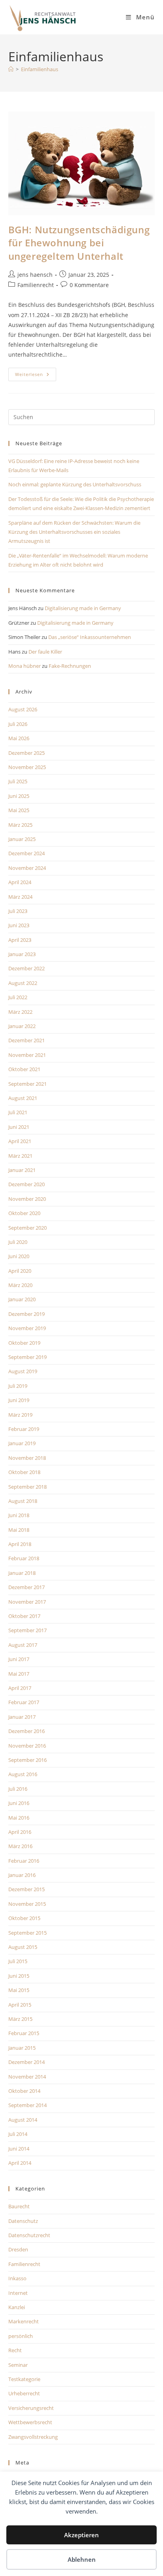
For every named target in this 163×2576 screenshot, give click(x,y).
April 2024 (20, 882)
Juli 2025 (18, 781)
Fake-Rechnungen (70, 666)
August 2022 (23, 983)
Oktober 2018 (24, 1472)
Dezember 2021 (27, 1040)
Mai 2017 (19, 1674)
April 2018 (20, 1544)
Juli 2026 (18, 724)
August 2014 (23, 2120)
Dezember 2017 (27, 1587)
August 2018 (23, 1501)
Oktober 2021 (24, 1069)
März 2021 (20, 1156)
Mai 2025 (19, 810)
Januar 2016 (22, 1875)
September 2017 (27, 1630)
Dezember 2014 (27, 2062)
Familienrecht (36, 285)
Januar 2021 (22, 1170)
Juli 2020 (18, 1242)
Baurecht (19, 2206)
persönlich (21, 2336)
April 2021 (20, 1141)
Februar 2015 (24, 2033)
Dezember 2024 (27, 853)
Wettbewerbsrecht (30, 2422)
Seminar (18, 2365)
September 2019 (27, 1357)
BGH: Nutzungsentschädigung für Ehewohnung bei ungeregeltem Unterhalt (79, 243)
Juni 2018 (19, 1515)
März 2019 (20, 1415)
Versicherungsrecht (31, 2408)
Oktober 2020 (24, 1213)
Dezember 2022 (27, 968)
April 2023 (20, 940)
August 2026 (23, 709)
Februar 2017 (24, 1702)
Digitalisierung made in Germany (83, 608)
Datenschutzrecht (29, 2235)
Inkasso (17, 2278)
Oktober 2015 (24, 1918)
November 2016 (27, 1746)
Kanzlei (17, 2307)
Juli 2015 (18, 1961)
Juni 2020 (19, 1256)
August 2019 (23, 1371)
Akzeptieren (81, 2535)
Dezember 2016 (27, 1731)
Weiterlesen (36, 376)
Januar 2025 (22, 839)
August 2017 (23, 1645)
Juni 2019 (19, 1400)
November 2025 (27, 767)
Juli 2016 (18, 1789)
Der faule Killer (45, 652)
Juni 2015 (19, 1976)
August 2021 (23, 1098)
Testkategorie (24, 2379)
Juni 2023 (19, 925)
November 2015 (27, 1904)
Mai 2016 (19, 1818)
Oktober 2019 (24, 1343)
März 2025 (20, 825)
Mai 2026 (19, 738)
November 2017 (27, 1602)
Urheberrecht (24, 2393)
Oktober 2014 (24, 2091)
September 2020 (27, 1228)
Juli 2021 (18, 1112)
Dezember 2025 (27, 753)
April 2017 (20, 1688)
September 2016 (27, 1760)
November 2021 (27, 1055)
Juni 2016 (19, 1803)
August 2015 (23, 1947)
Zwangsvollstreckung (33, 2437)
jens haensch (35, 275)
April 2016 (20, 1832)
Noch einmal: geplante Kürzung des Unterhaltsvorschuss (75, 484)
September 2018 (27, 1487)
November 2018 (27, 1458)
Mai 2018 (19, 1530)
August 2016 (23, 1774)
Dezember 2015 (27, 1889)
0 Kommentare (89, 285)
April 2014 (20, 2163)
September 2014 (27, 2105)
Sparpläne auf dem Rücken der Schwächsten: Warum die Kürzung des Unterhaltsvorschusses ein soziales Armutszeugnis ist (74, 532)
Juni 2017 (19, 1659)
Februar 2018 (24, 1558)
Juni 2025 (19, 796)
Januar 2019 (22, 1443)
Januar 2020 (22, 1299)
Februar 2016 (24, 1861)
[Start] (11, 69)
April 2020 (20, 1271)
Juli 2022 (18, 997)
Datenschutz (23, 2221)
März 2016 (20, 1846)
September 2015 (27, 1933)
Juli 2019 (18, 1386)
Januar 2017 (22, 1717)
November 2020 (27, 1199)
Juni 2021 (19, 1127)
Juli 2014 (18, 2134)
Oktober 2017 (24, 1616)
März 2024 (20, 897)
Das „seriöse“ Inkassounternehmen (90, 637)
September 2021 (27, 1084)
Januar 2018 (22, 1573)
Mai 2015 (19, 1990)
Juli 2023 (18, 911)
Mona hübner (25, 666)
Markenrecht (24, 2321)
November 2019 (27, 1328)
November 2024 (27, 868)
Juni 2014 (19, 2149)
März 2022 (20, 1012)
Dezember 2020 (27, 1184)
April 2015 (20, 2005)
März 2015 (20, 2019)
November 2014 (27, 2077)
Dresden (18, 2249)
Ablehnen (82, 2559)
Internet (18, 2293)
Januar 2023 (22, 954)
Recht (15, 2350)
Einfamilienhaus (40, 69)
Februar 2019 (24, 1429)
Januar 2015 (22, 2048)
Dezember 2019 (27, 1314)
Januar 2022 (22, 1026)
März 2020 (20, 1285)
